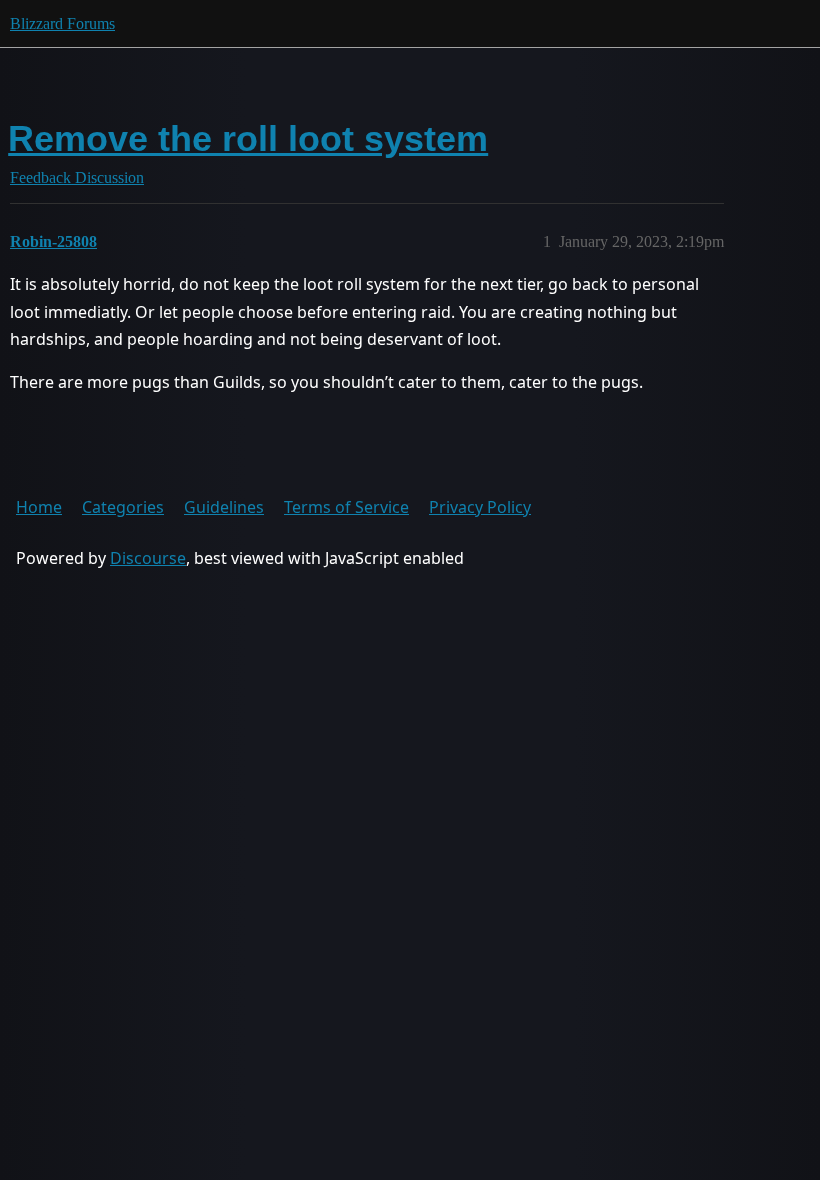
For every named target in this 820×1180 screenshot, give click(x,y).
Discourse (148, 558)
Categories (123, 507)
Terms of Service (346, 507)
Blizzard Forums (62, 23)
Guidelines (224, 507)
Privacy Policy (480, 507)
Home (39, 507)
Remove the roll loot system (248, 138)
